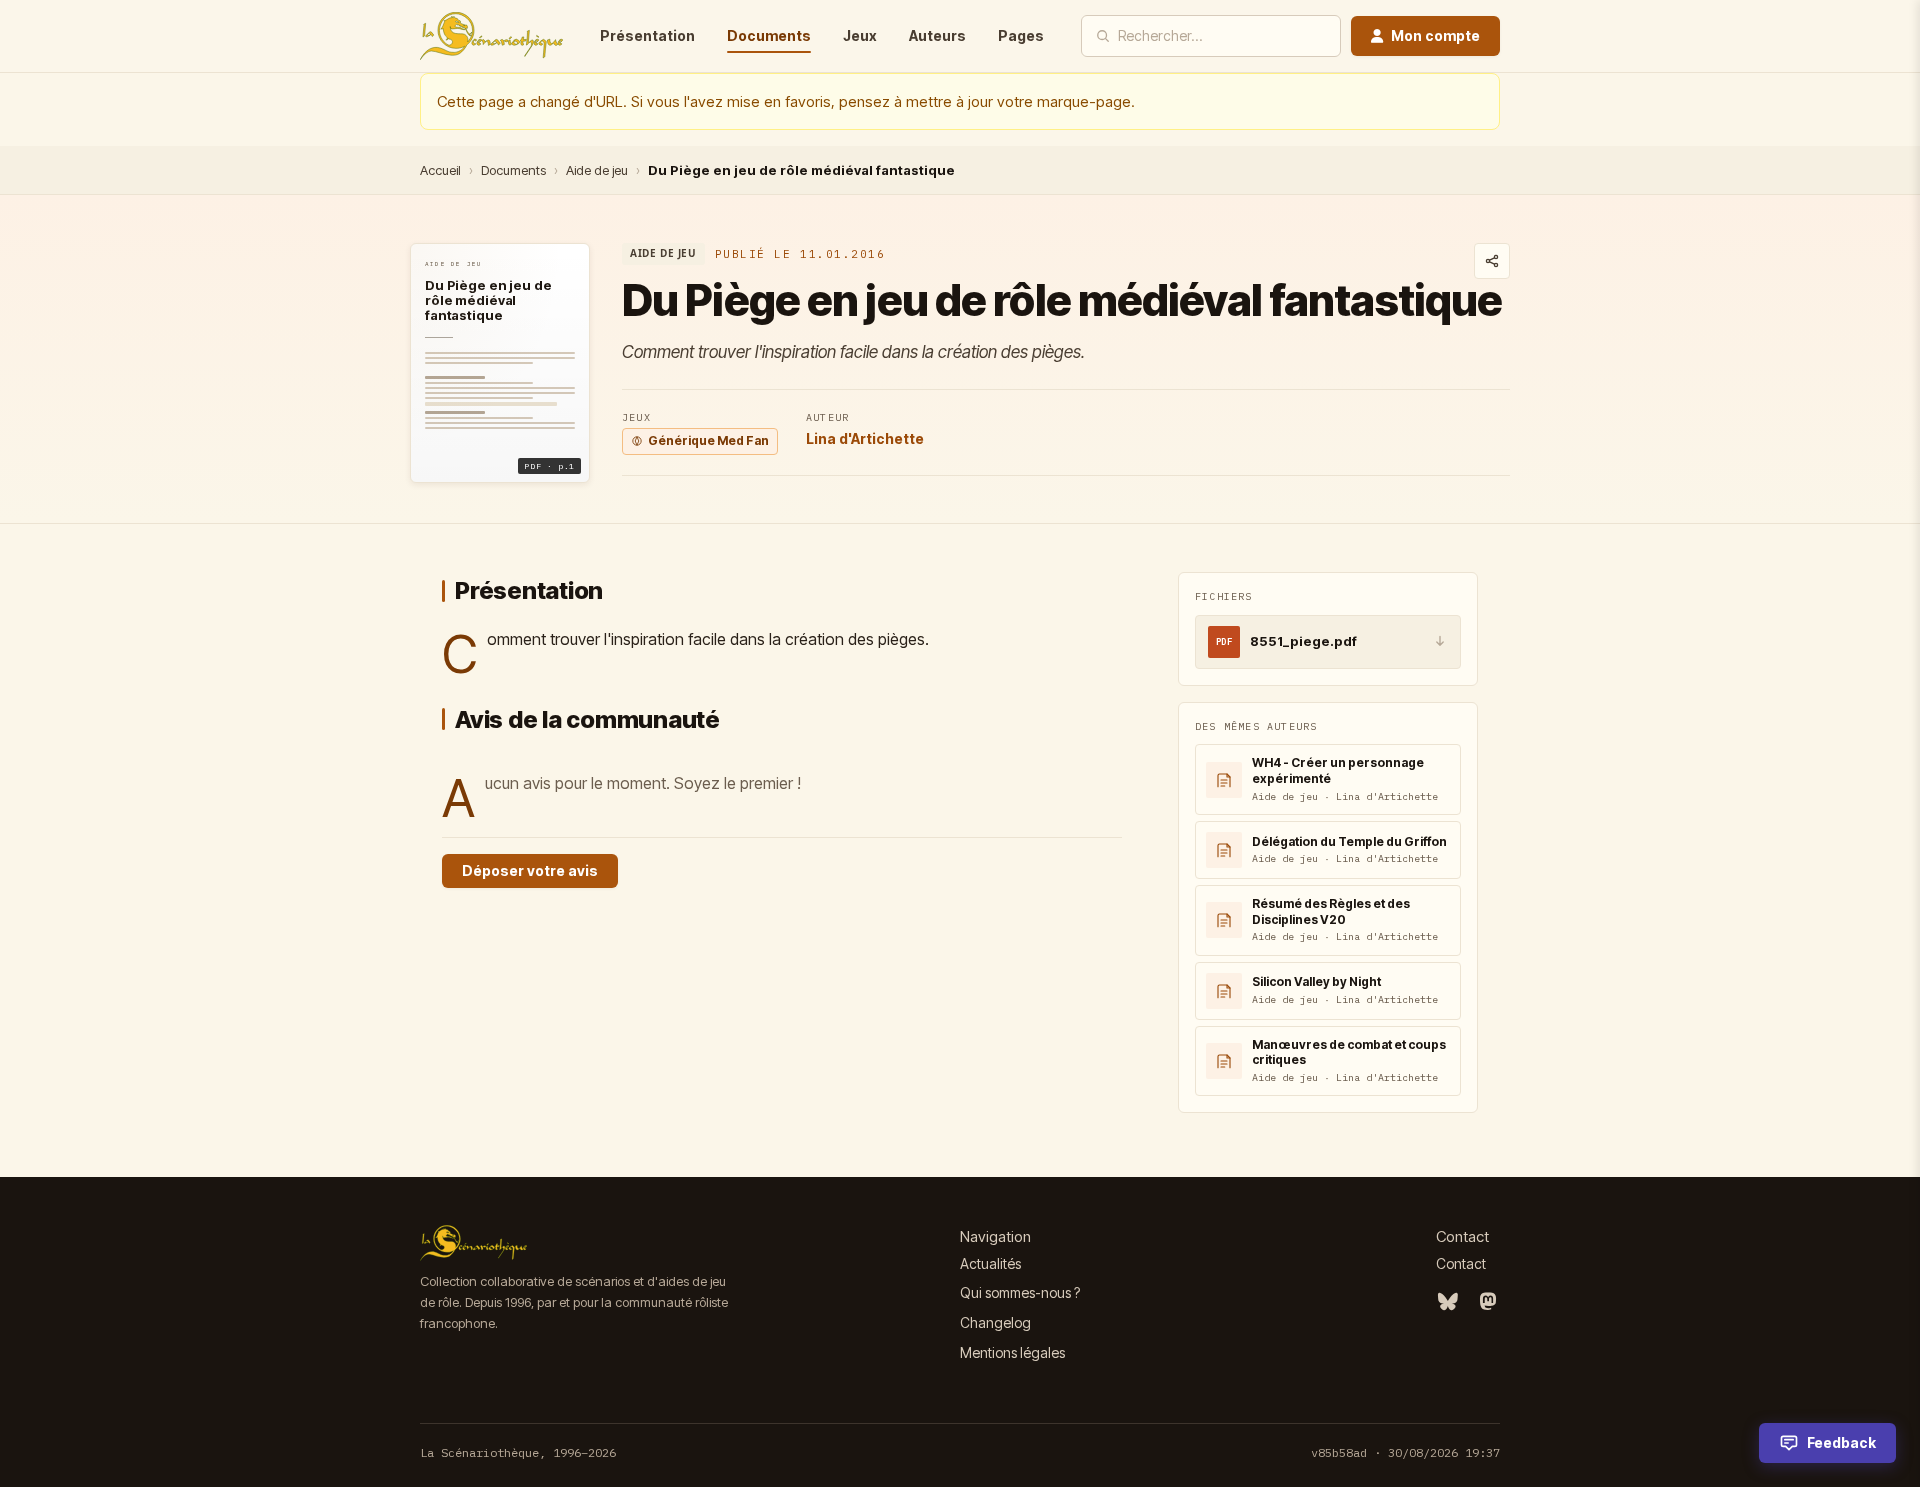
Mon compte (1435, 35)
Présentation (647, 35)
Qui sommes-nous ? (1020, 1292)
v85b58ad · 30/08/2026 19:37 (1405, 1452)
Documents (769, 35)
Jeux (860, 35)
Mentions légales (1012, 1352)
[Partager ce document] (1492, 261)
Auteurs (937, 35)
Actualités (990, 1263)
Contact (1461, 1263)
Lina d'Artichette (865, 438)
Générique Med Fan (708, 440)
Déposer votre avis (530, 870)
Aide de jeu (597, 170)
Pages (1021, 35)
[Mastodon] (1488, 1302)
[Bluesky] (1448, 1302)
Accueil (440, 170)
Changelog (995, 1322)
